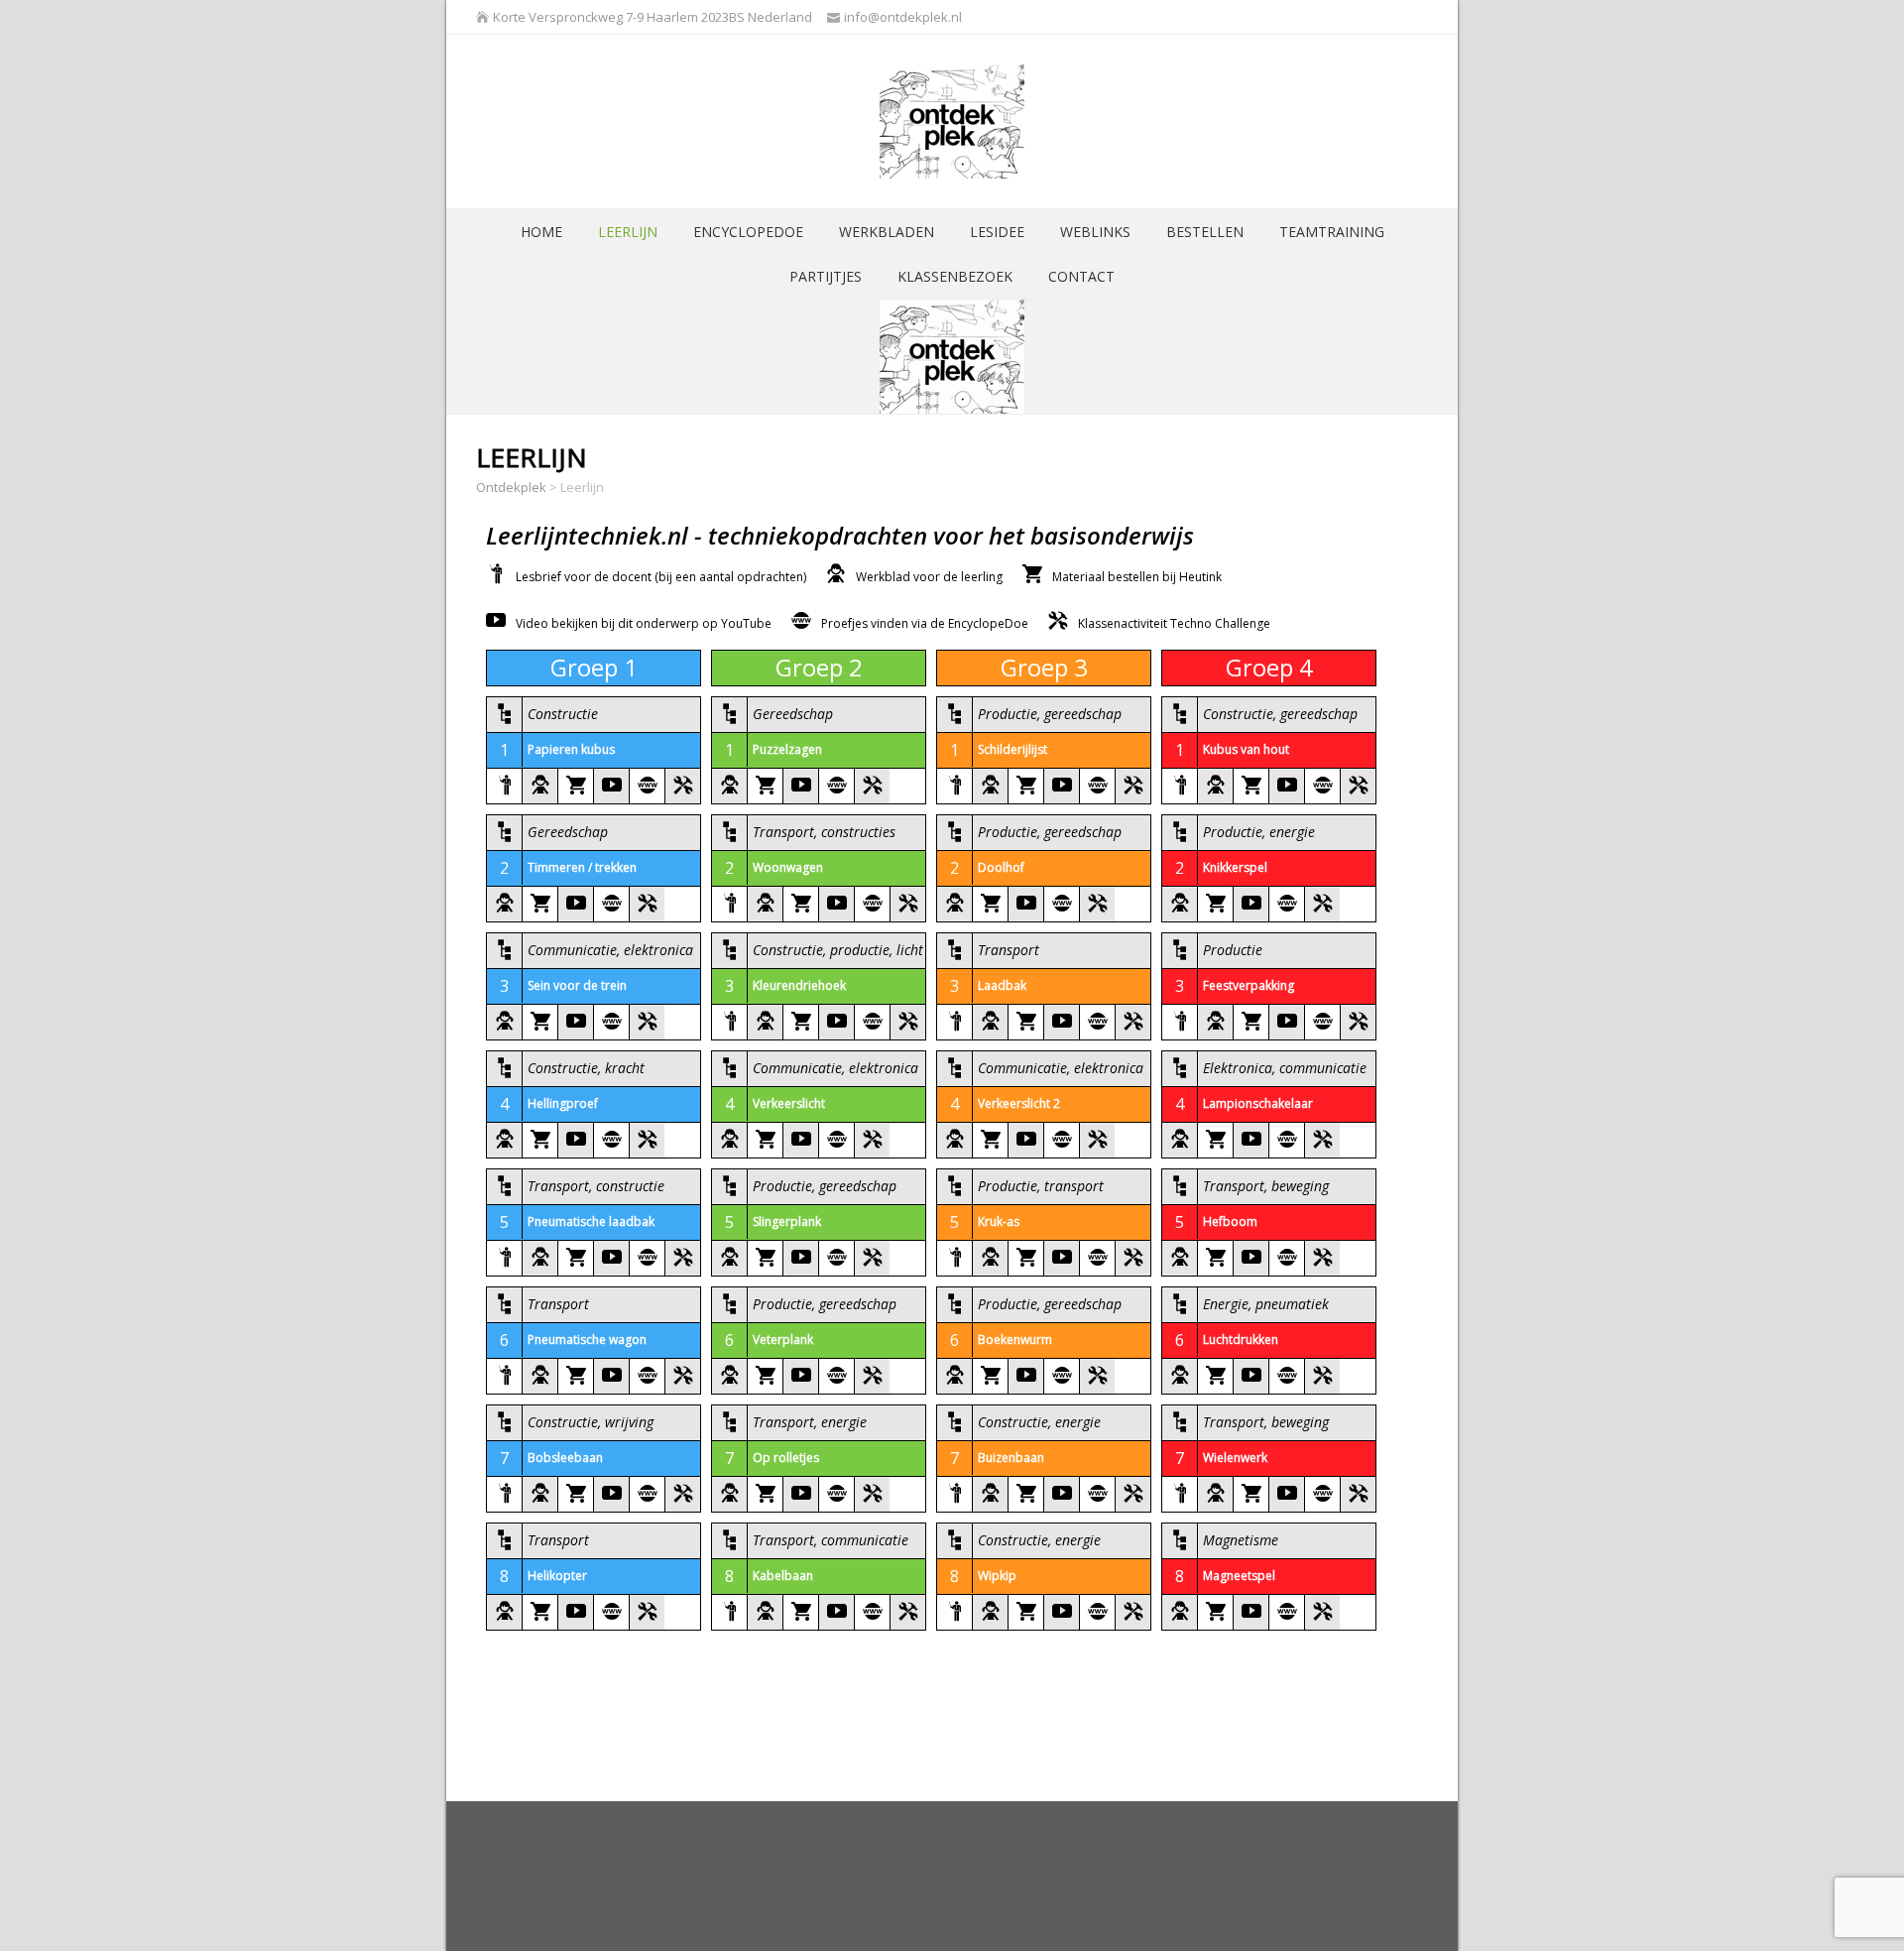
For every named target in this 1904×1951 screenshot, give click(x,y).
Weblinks (1095, 232)
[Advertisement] (837, 1876)
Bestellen (1205, 232)
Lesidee (997, 232)
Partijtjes (826, 276)
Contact (1081, 276)
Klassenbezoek (955, 276)
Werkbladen (887, 232)
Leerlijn (628, 232)
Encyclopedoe (748, 232)
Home (541, 232)
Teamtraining (1332, 232)
